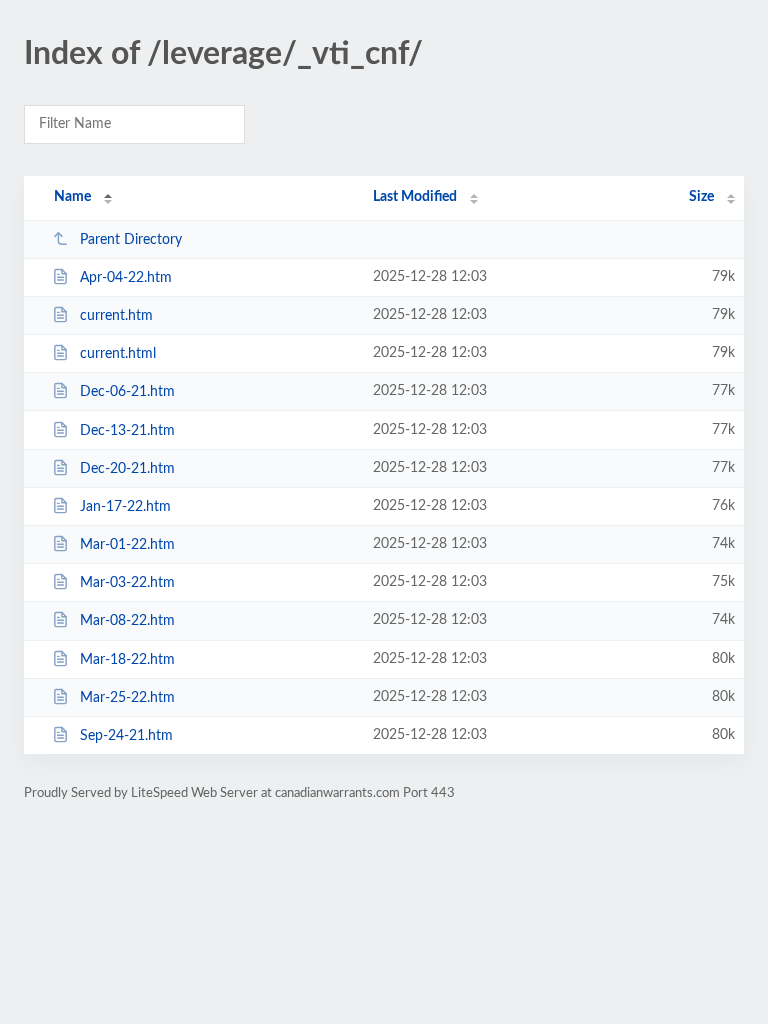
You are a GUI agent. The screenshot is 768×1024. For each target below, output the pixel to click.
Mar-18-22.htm (127, 660)
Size (701, 197)
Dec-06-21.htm (127, 392)
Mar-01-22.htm (127, 545)
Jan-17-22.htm (125, 507)
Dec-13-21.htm (127, 431)
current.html (118, 354)
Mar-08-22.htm (127, 621)
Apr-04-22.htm (126, 278)
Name (72, 197)
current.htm (116, 316)
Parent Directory (131, 240)
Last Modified (415, 197)
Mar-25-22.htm (127, 698)
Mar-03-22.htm (127, 583)
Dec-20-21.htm (127, 469)
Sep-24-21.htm (126, 736)
